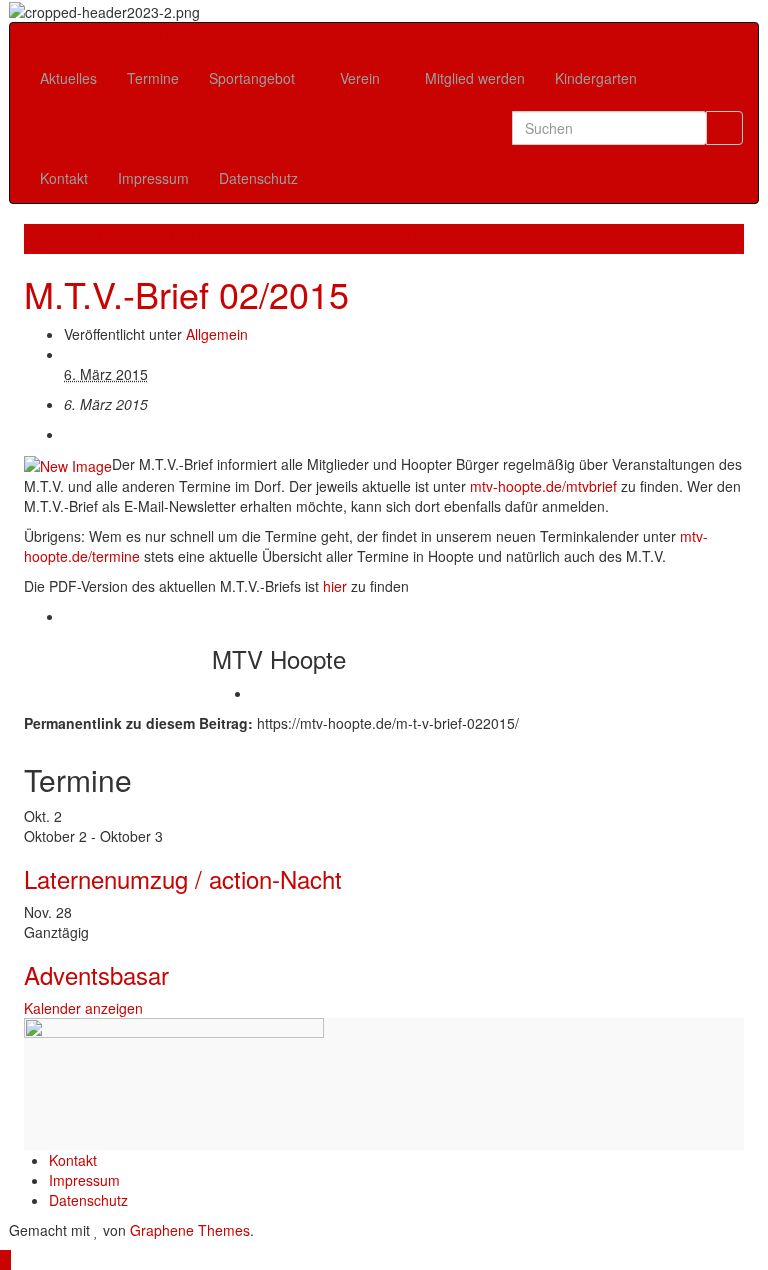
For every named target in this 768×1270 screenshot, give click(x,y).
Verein (362, 78)
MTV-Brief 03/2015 (458, 234)
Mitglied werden (475, 78)
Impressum (153, 178)
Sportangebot (254, 78)
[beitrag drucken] (69, 434)
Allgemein (217, 334)
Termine (153, 78)
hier (335, 586)
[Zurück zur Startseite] (206, 10)
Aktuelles (68, 78)
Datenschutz (258, 178)
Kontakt (64, 178)
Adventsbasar (96, 974)
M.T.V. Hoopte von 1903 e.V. (100, 33)
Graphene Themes (190, 1230)
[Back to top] (5, 1260)
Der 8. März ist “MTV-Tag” (136, 234)
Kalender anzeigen (83, 1008)
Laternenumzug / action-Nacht (183, 878)
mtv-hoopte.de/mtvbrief (545, 486)
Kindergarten (596, 78)
